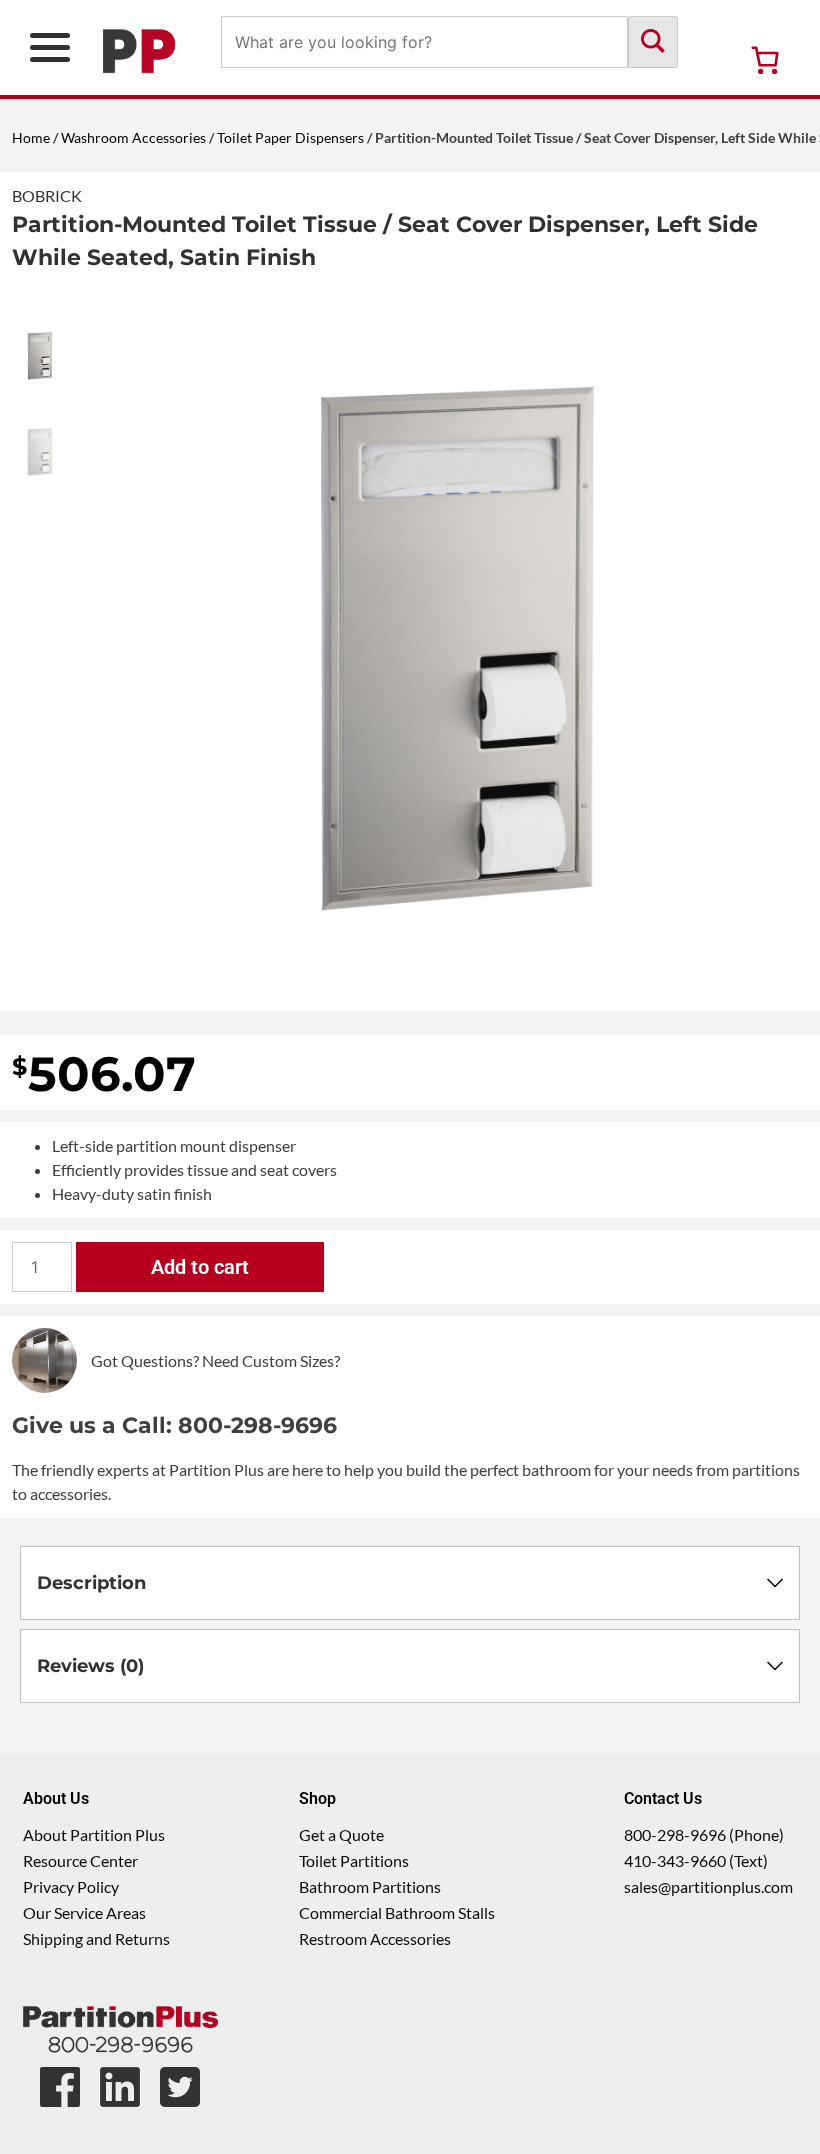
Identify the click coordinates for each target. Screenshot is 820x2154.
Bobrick (47, 195)
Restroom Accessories (375, 1938)
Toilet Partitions (354, 1860)
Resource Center (80, 1860)
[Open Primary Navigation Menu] (50, 47)
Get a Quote (341, 1834)
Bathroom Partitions (370, 1886)
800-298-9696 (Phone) (704, 1834)
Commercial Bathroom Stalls (397, 1912)
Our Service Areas (84, 1912)
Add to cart (200, 1267)
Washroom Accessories (133, 137)
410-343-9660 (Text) (696, 1860)
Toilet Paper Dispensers (290, 137)
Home (31, 137)
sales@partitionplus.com (708, 1886)
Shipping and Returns (96, 1938)
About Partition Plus (94, 1834)
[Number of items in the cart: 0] (765, 60)
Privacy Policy (71, 1886)
